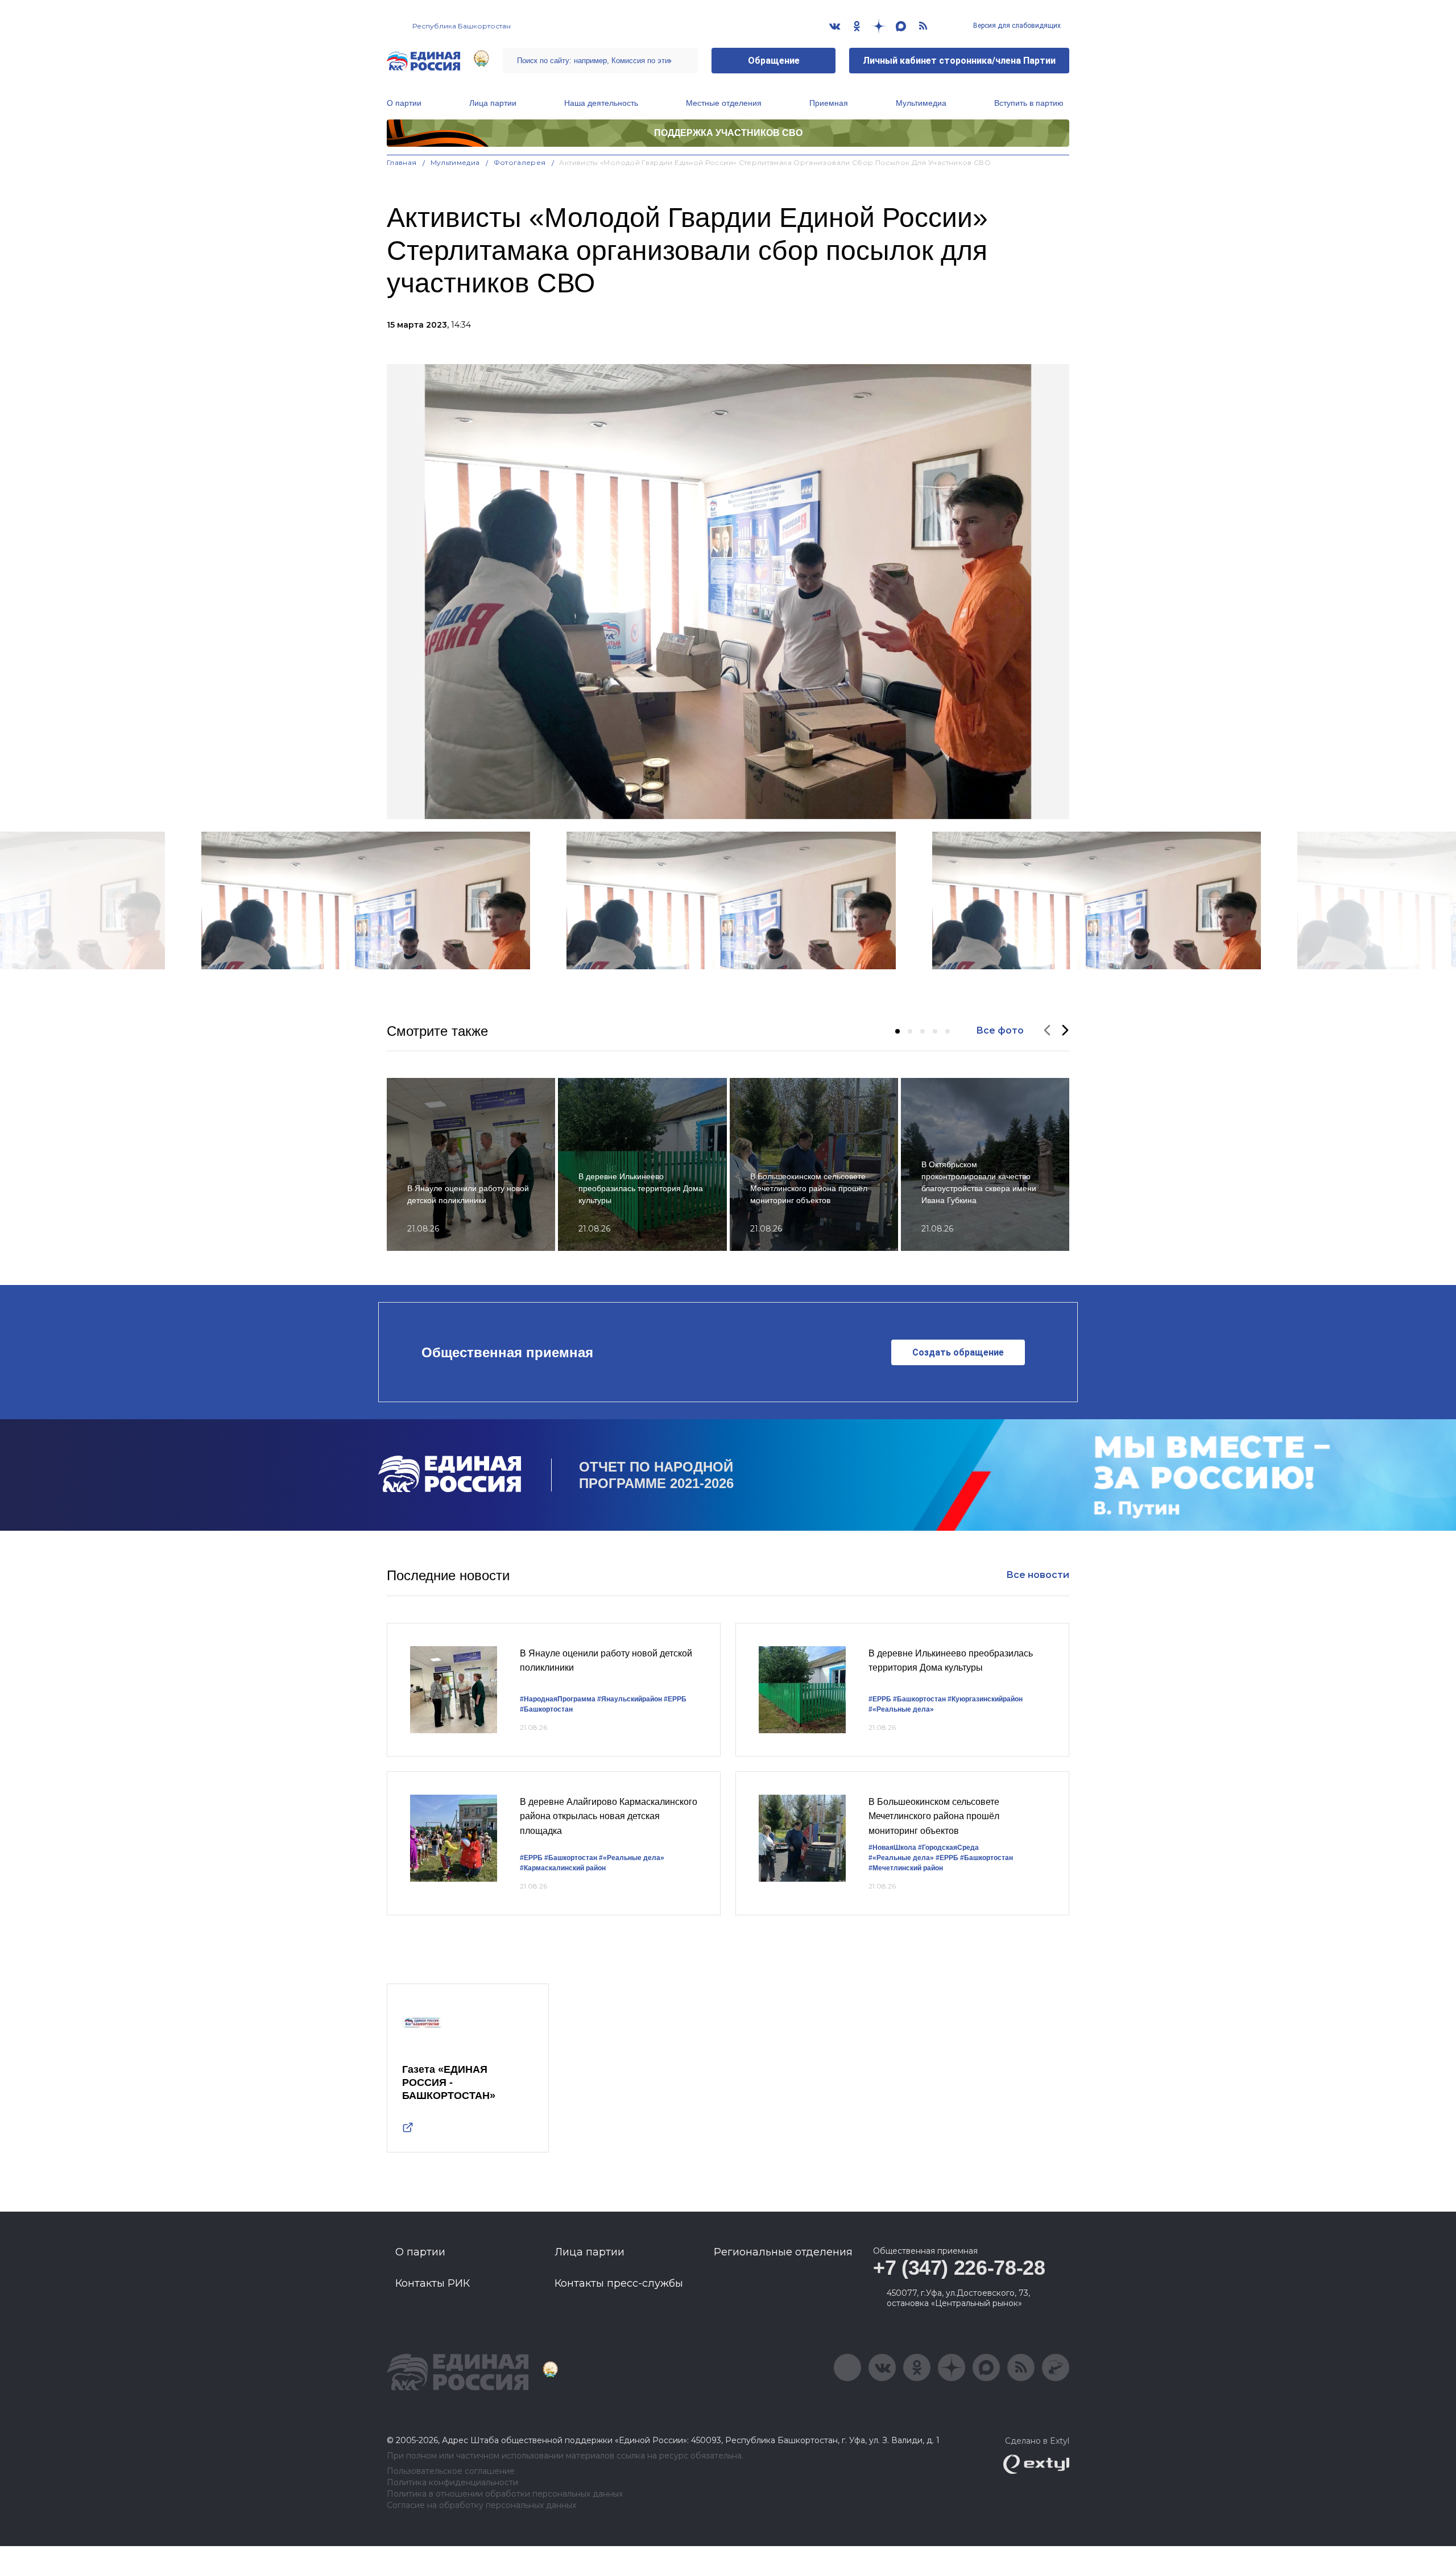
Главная (402, 162)
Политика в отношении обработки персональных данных (505, 2494)
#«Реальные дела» (901, 1709)
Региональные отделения (783, 2252)
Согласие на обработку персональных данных (481, 2505)
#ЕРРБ (675, 1699)
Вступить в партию (1029, 103)
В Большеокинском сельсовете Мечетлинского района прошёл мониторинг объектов (934, 1816)
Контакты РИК (433, 2283)
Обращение (774, 61)
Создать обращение (958, 1352)
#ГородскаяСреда (948, 1848)
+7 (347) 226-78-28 (959, 2268)
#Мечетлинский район (906, 1868)
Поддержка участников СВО (728, 133)
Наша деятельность (601, 103)
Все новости (1038, 1575)
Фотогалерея (520, 162)
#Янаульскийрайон (630, 1699)
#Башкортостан (546, 1709)
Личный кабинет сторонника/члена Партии (959, 61)
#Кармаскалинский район (563, 1868)
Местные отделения (724, 103)
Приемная (829, 103)
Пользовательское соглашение (451, 2471)
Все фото (1000, 1030)
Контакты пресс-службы (619, 2283)
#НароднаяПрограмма (558, 1699)
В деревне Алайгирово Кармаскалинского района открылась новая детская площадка (609, 1816)
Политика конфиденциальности (452, 2483)
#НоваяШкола (892, 1848)
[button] (897, 1031)
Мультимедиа (921, 103)
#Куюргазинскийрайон (985, 1699)
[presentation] (1047, 1031)
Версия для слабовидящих (1016, 26)
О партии (404, 103)
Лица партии (493, 103)
